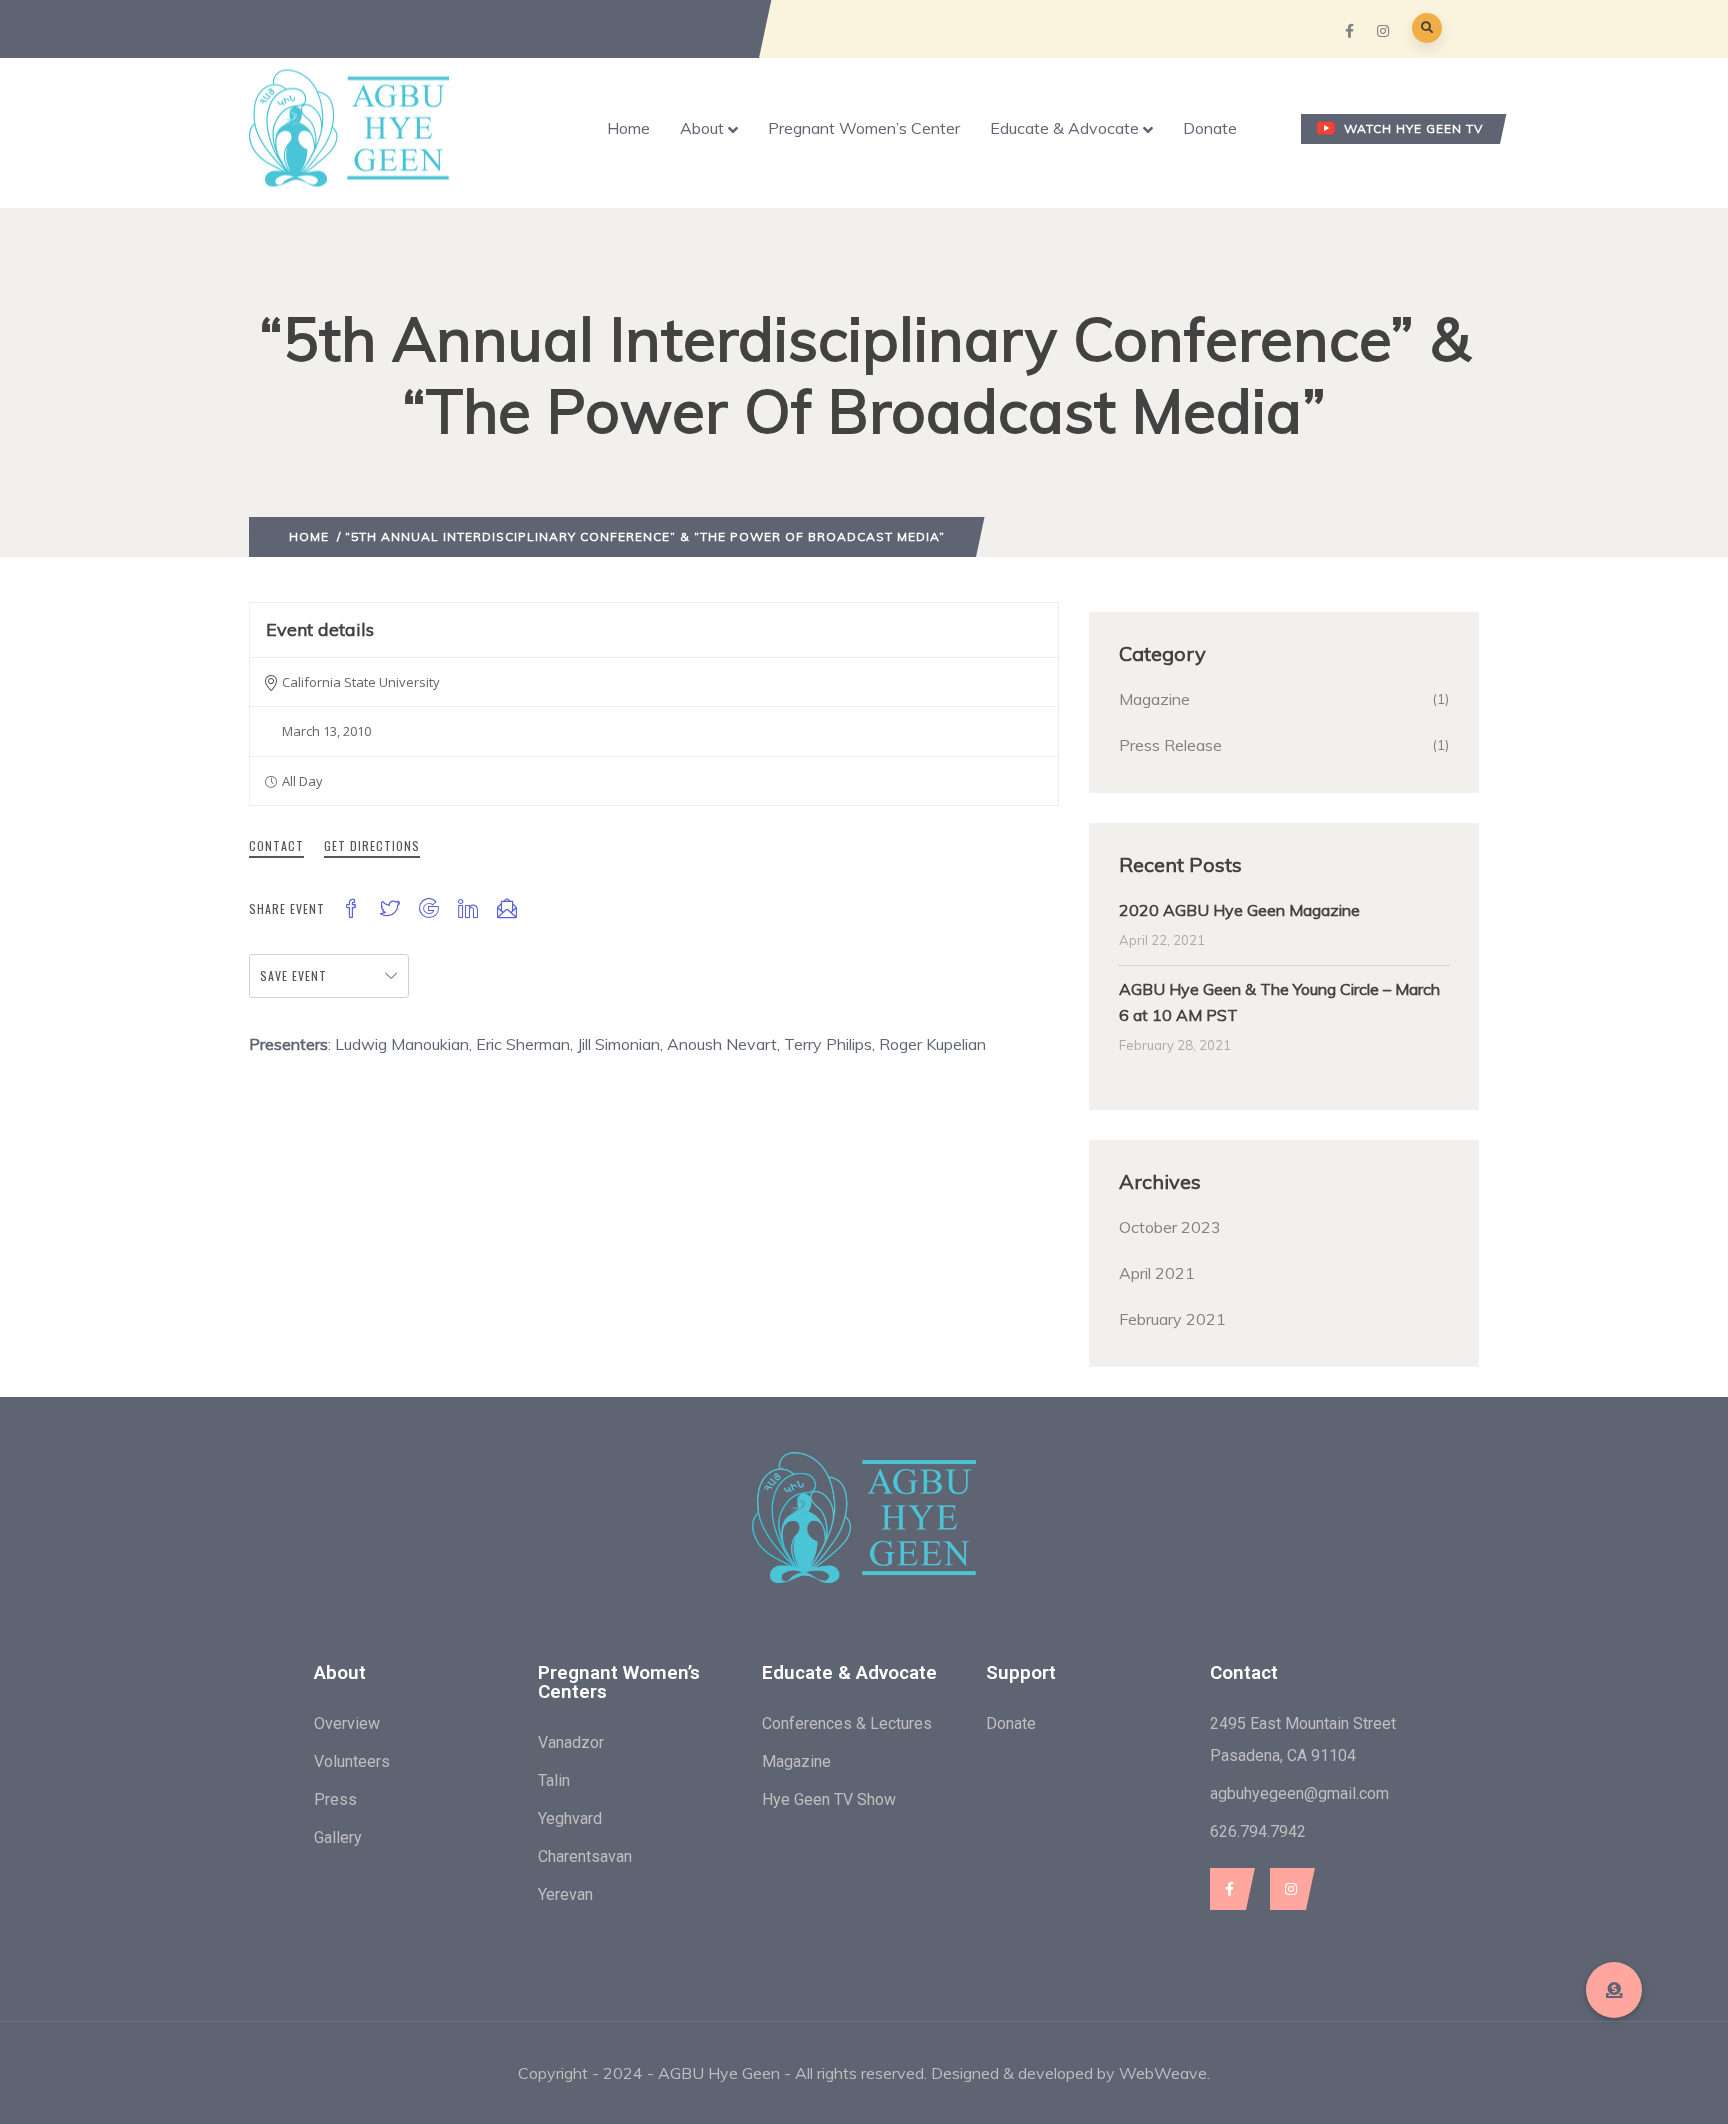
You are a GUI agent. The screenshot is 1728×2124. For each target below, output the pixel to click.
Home (628, 128)
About (702, 128)
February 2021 (1172, 1319)
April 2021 (1157, 1273)
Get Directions (372, 845)
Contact (276, 845)
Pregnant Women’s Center (864, 128)
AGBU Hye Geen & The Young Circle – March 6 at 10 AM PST (1279, 1002)
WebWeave (1163, 2073)
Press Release (1170, 745)
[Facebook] (1227, 1889)
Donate (1210, 128)
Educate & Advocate (1064, 128)
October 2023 (1170, 1227)
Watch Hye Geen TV (1413, 128)
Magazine (1154, 699)
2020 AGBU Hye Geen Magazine (1239, 910)
